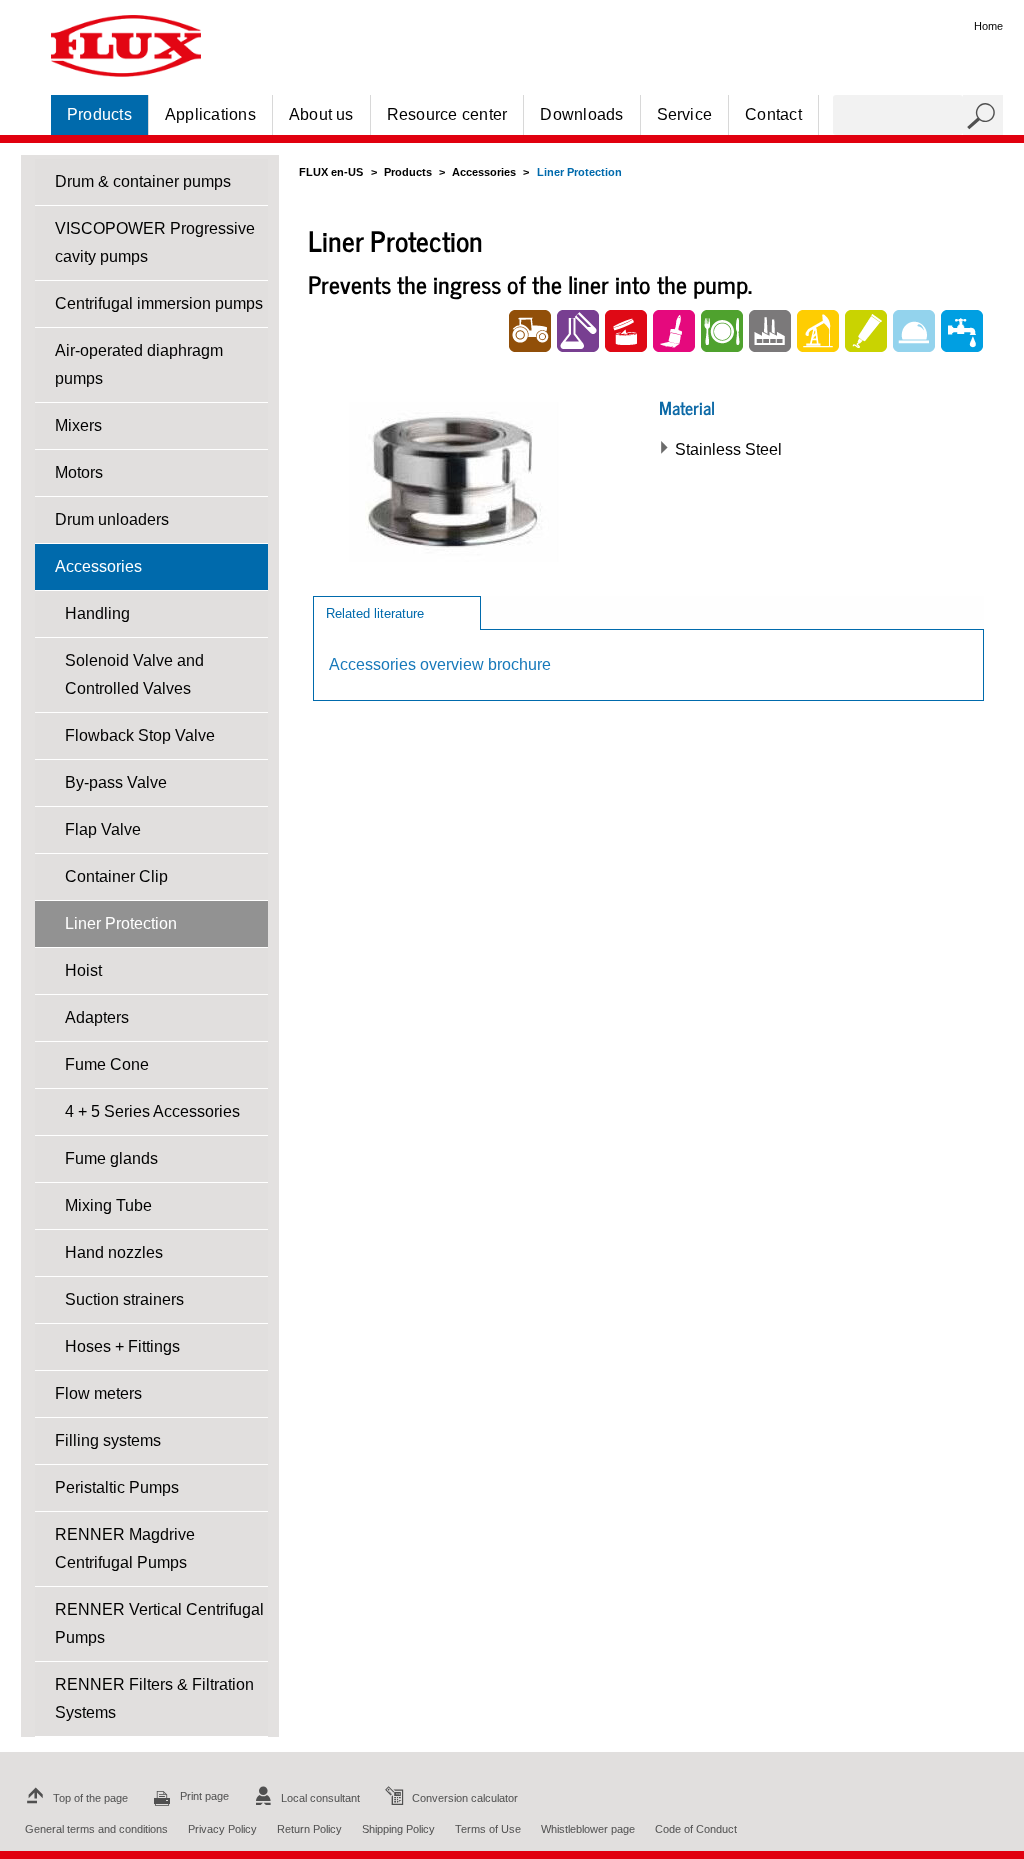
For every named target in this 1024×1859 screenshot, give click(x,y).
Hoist (83, 970)
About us (321, 114)
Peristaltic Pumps (117, 1487)
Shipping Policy (398, 1829)
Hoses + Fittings (122, 1346)
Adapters (97, 1017)
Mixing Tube (108, 1205)
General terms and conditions (96, 1829)
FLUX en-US (331, 172)
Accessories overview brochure (440, 664)
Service (685, 114)
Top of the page (90, 1798)
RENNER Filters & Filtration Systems (154, 1698)
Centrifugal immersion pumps (159, 303)
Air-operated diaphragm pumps (139, 364)
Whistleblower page (588, 1829)
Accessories (98, 566)
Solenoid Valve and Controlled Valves (134, 674)
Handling (97, 613)
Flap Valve (103, 829)
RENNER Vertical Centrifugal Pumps (159, 1623)
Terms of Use (488, 1829)
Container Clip (116, 876)
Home (988, 26)
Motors (79, 472)
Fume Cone (107, 1064)
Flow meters (98, 1393)
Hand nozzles (114, 1252)
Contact (773, 114)
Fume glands (111, 1158)
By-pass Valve (116, 782)
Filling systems (108, 1440)
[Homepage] (126, 44)
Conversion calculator (465, 1798)
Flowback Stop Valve (140, 735)
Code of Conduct (696, 1829)
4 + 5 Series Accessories (152, 1111)
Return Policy (309, 1829)
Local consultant (320, 1798)
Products (99, 114)
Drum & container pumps (143, 181)
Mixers (78, 425)
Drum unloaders (112, 519)
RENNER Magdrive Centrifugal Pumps (125, 1548)
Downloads (581, 114)
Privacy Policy (222, 1829)
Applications (210, 114)
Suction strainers (124, 1299)
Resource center (447, 114)
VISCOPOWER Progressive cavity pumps (155, 242)
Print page (204, 1796)
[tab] (397, 613)
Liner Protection (121, 923)
